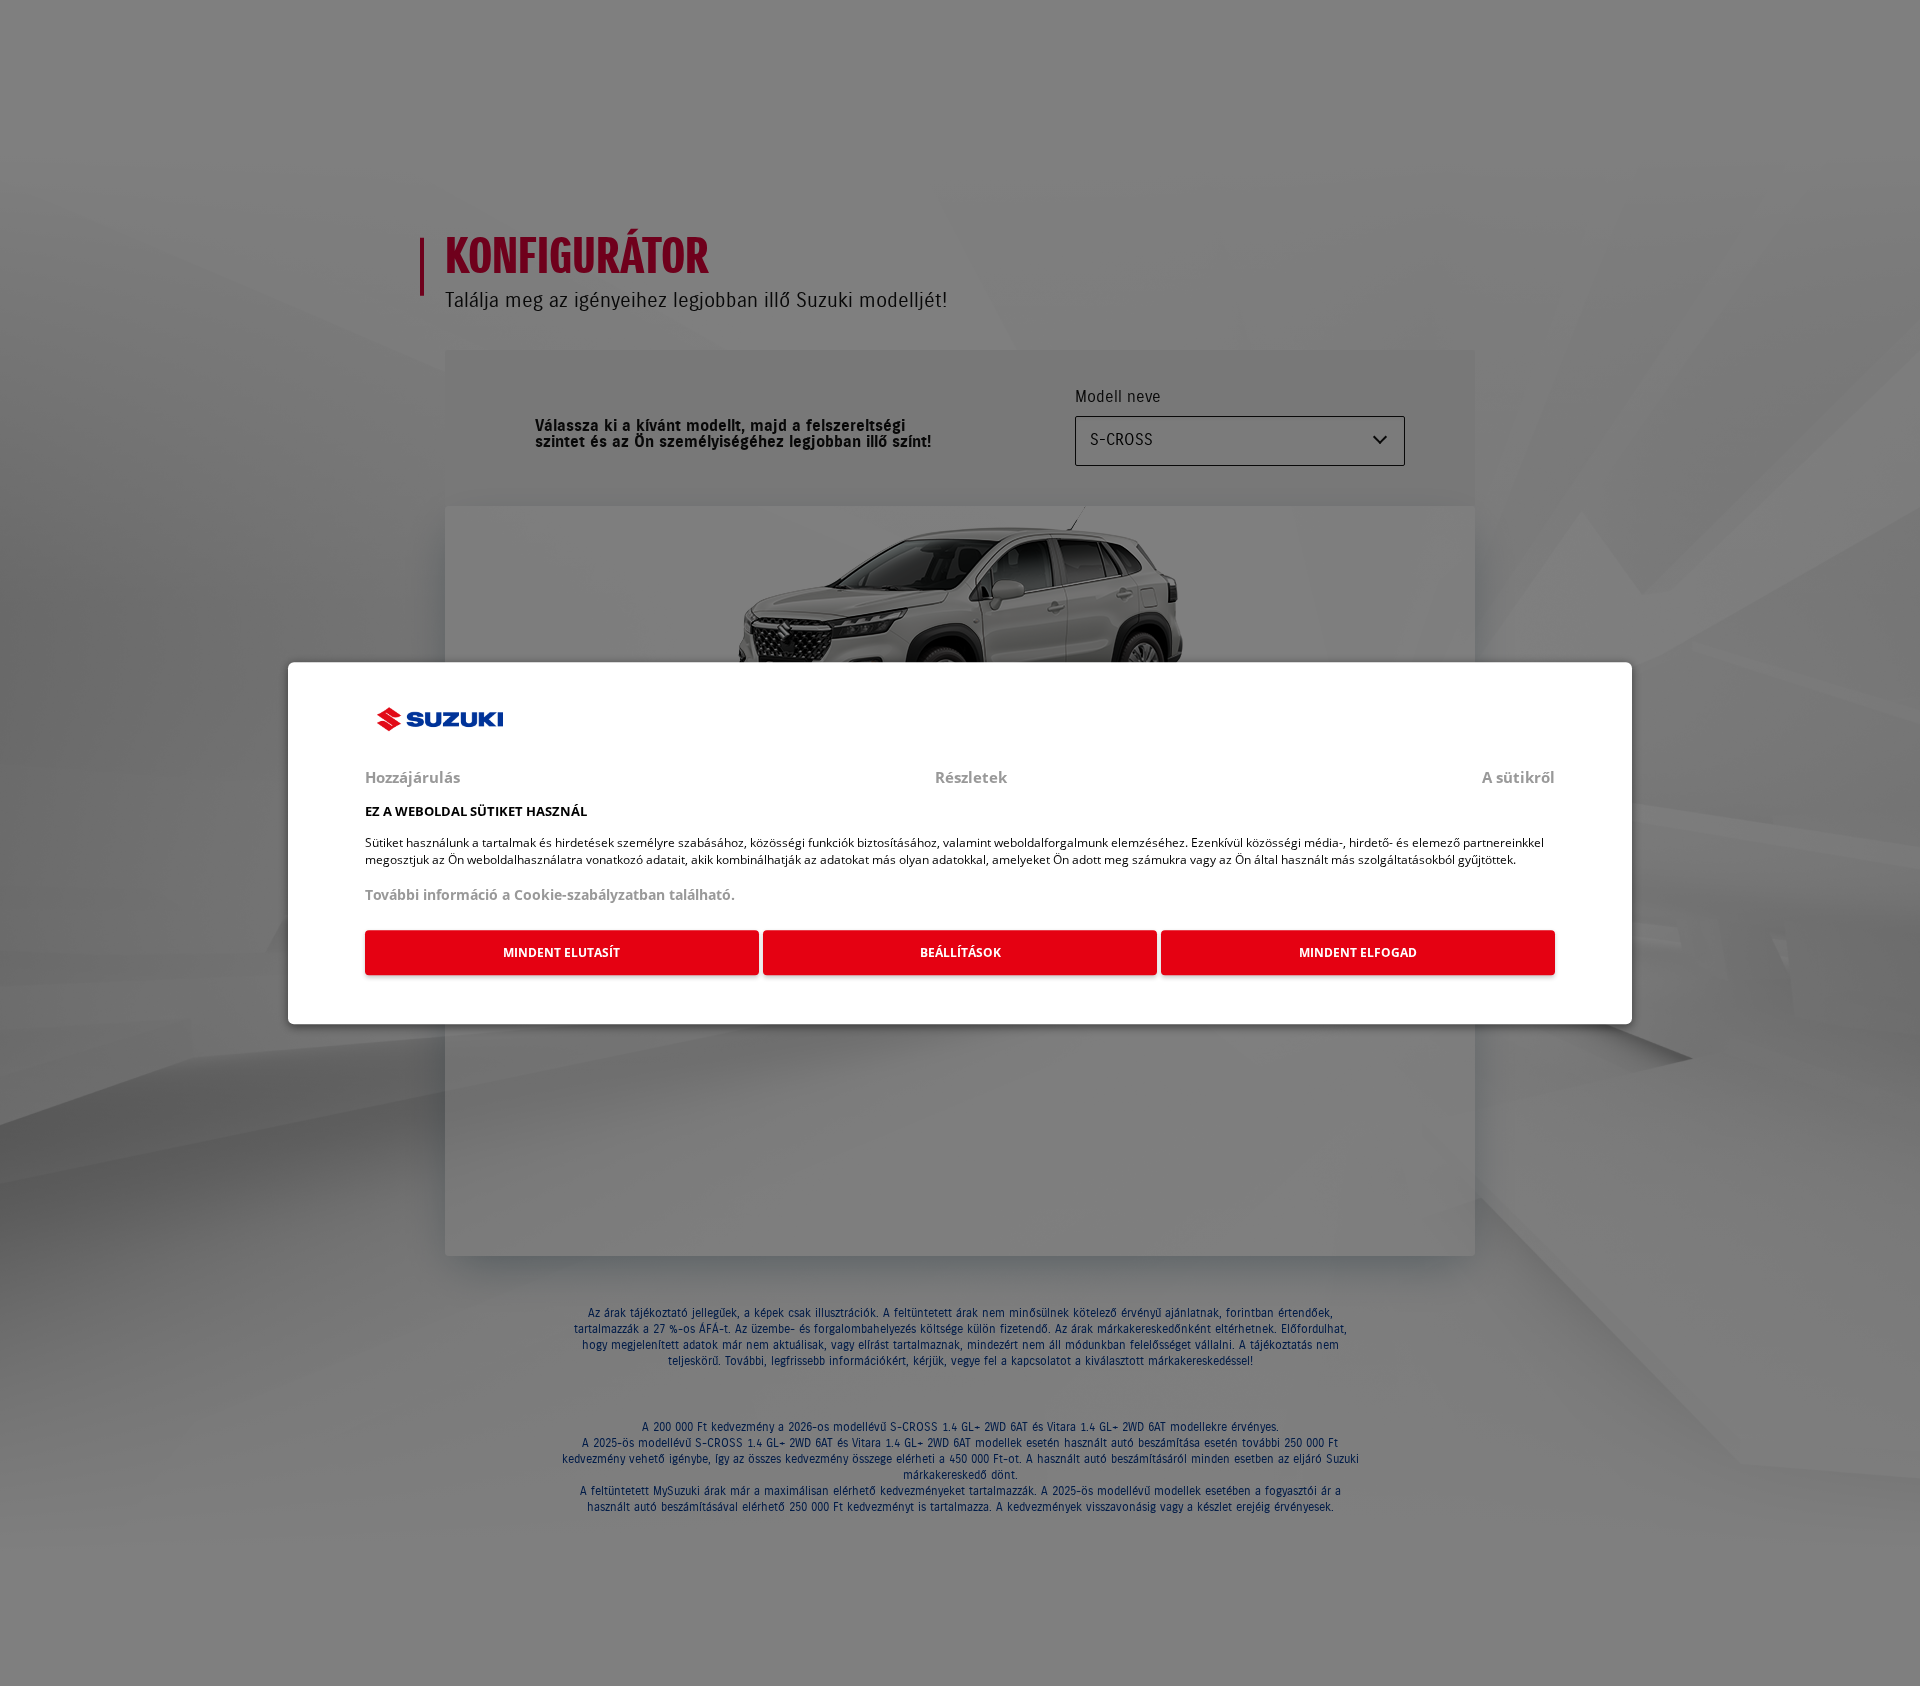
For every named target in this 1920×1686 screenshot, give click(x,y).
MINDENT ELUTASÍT (561, 952)
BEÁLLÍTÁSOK (960, 952)
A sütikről (1518, 777)
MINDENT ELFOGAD (1358, 952)
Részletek (971, 777)
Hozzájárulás (412, 777)
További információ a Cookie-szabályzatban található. (550, 894)
